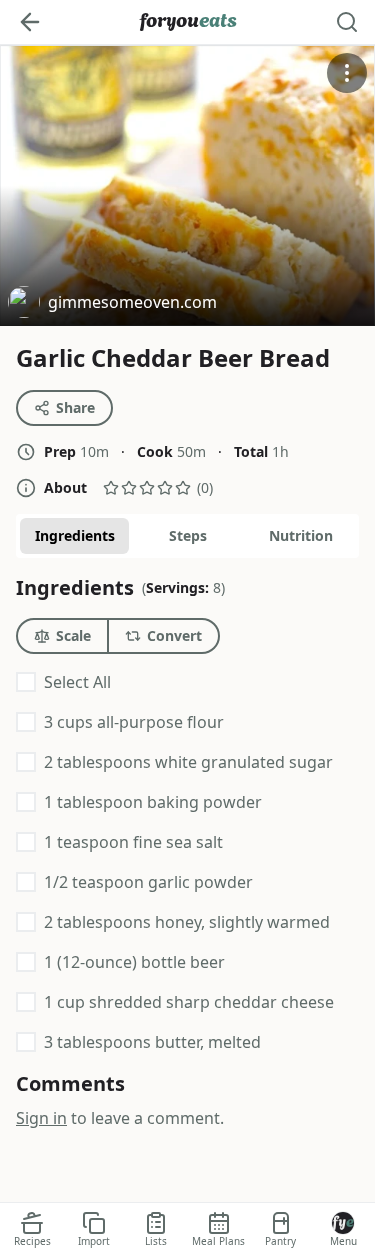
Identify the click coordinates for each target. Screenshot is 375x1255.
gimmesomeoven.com (112, 304)
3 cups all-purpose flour (134, 722)
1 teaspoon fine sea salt (133, 842)
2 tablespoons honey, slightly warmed (187, 922)
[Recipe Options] (347, 73)
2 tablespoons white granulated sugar (188, 762)
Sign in (41, 1118)
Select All (77, 682)
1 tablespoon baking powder (153, 802)
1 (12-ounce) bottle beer (134, 962)
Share (75, 407)
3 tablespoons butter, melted (152, 1042)
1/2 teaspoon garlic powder (148, 882)
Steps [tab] (188, 535)
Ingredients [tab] (75, 535)
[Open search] (347, 22)
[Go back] (30, 22)
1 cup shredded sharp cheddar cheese (189, 1002)
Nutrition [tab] (301, 535)
